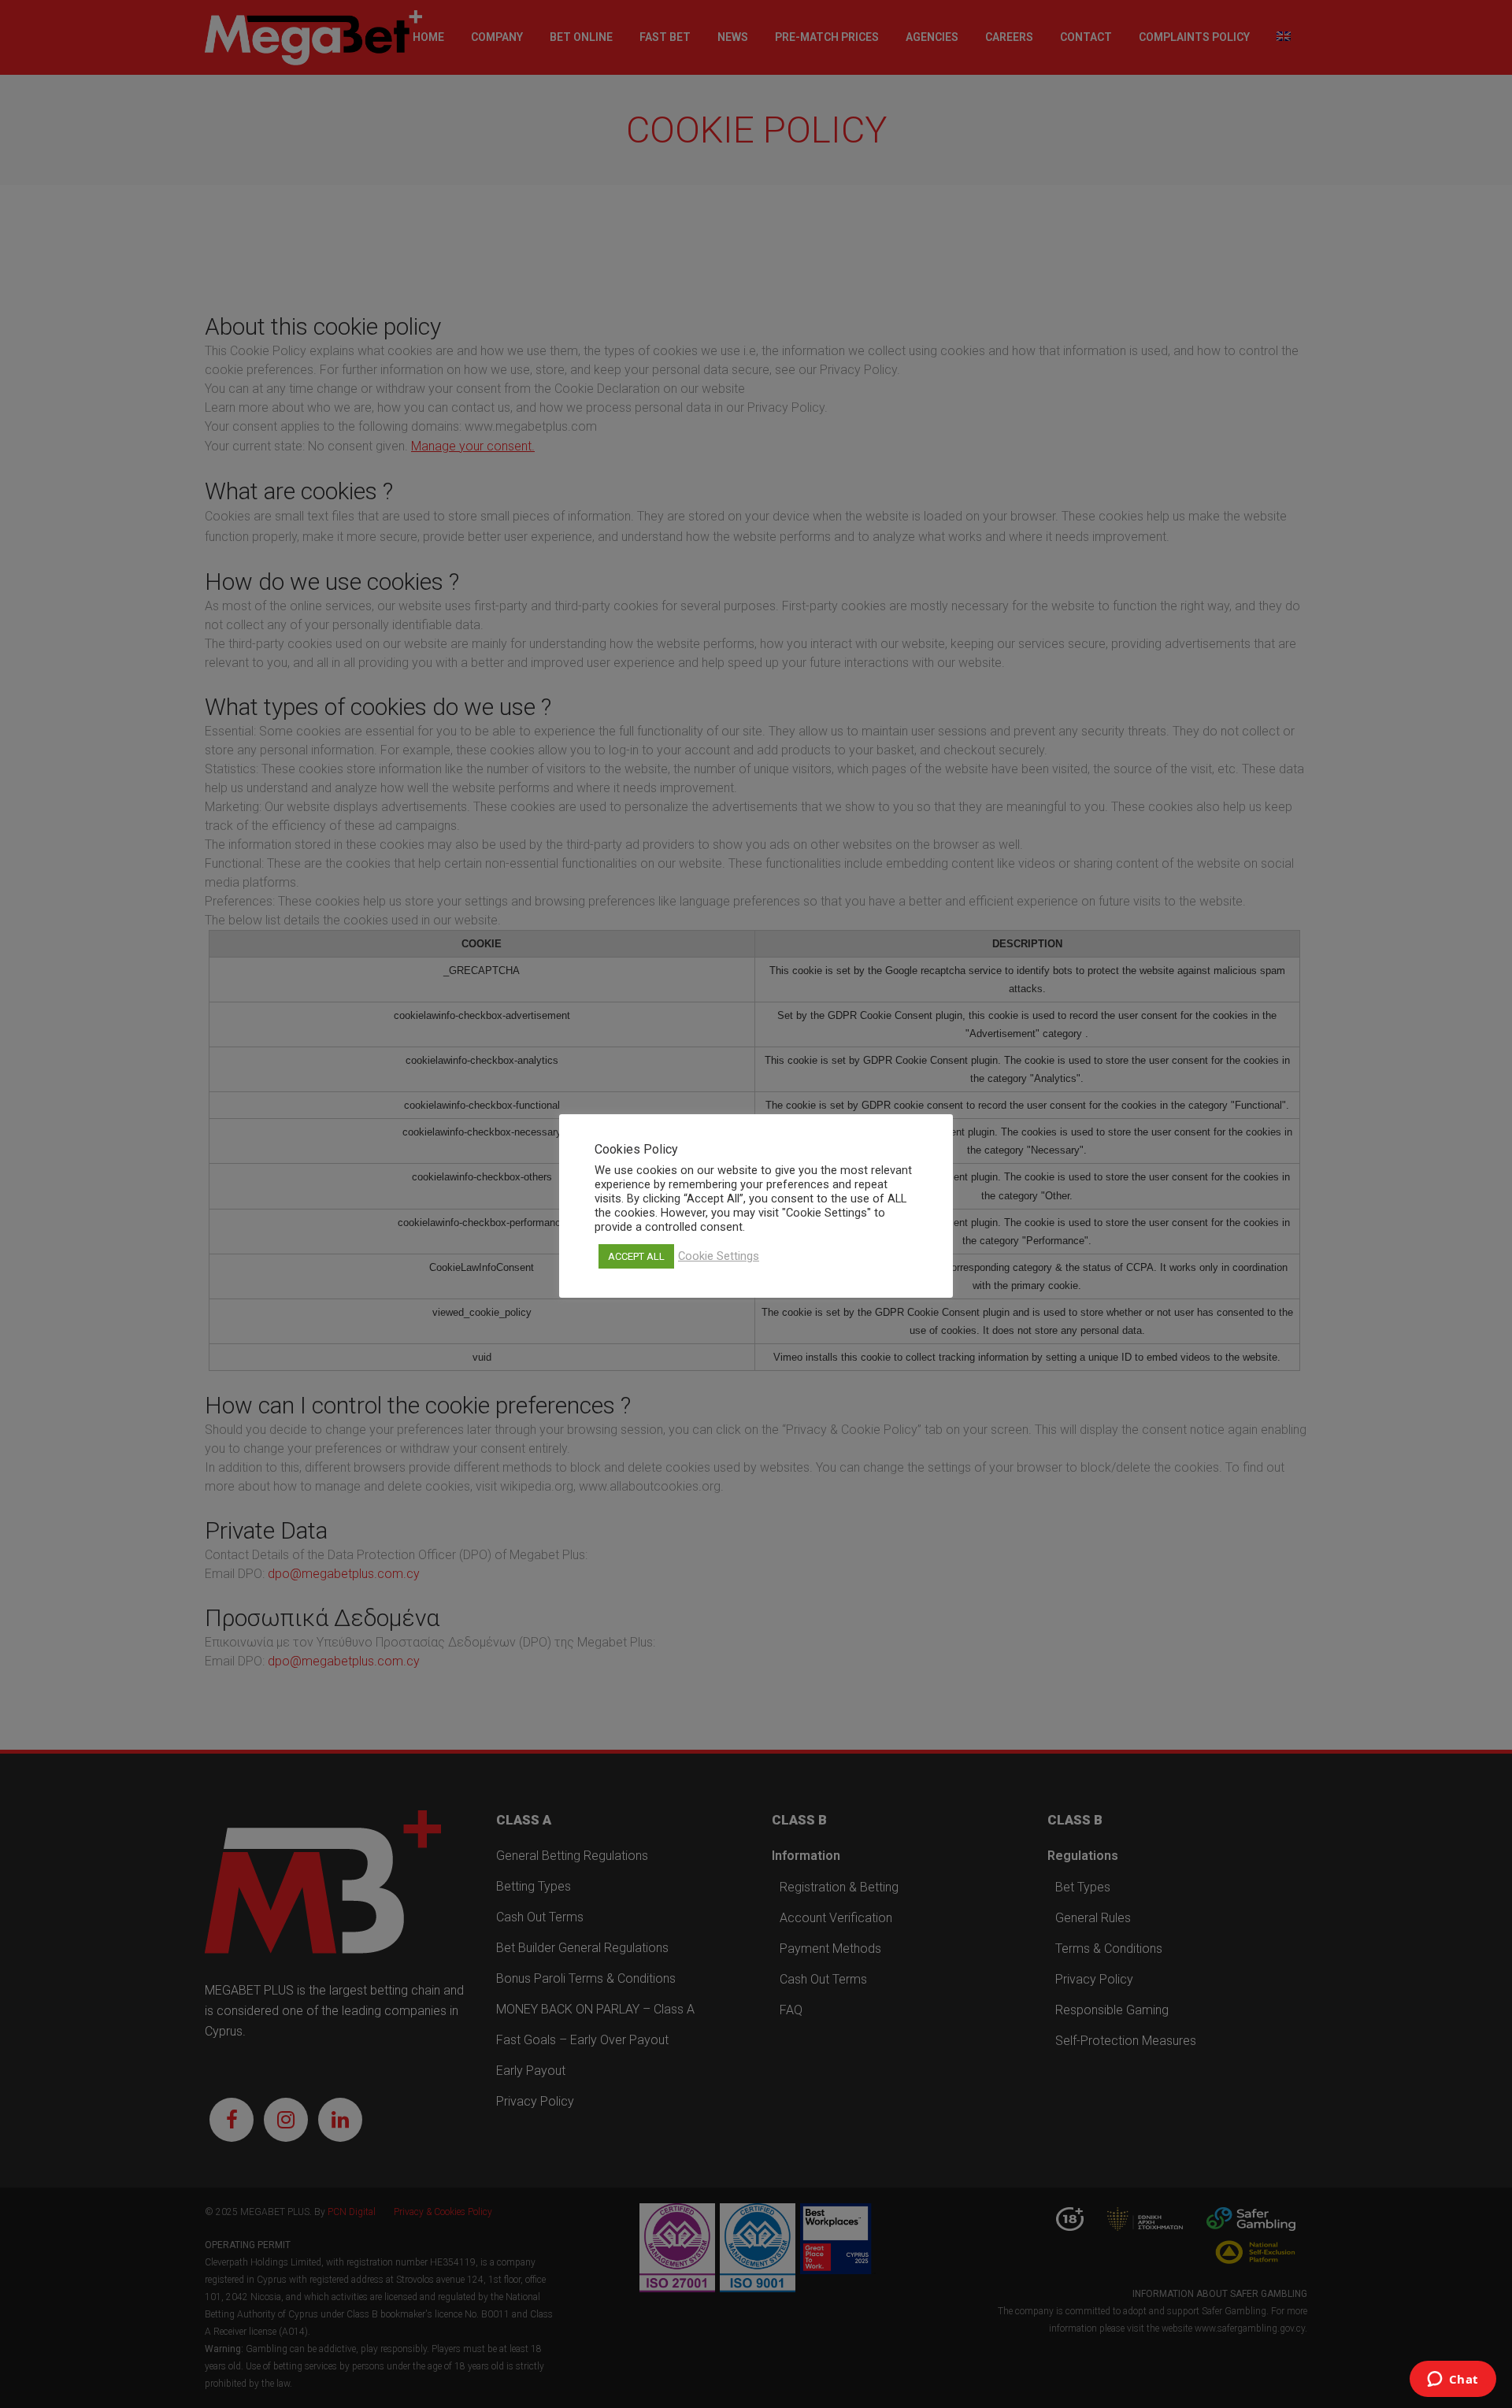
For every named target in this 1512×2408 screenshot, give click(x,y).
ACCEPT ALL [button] (636, 1256)
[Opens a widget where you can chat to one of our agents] (1453, 2380)
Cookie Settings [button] (719, 1256)
